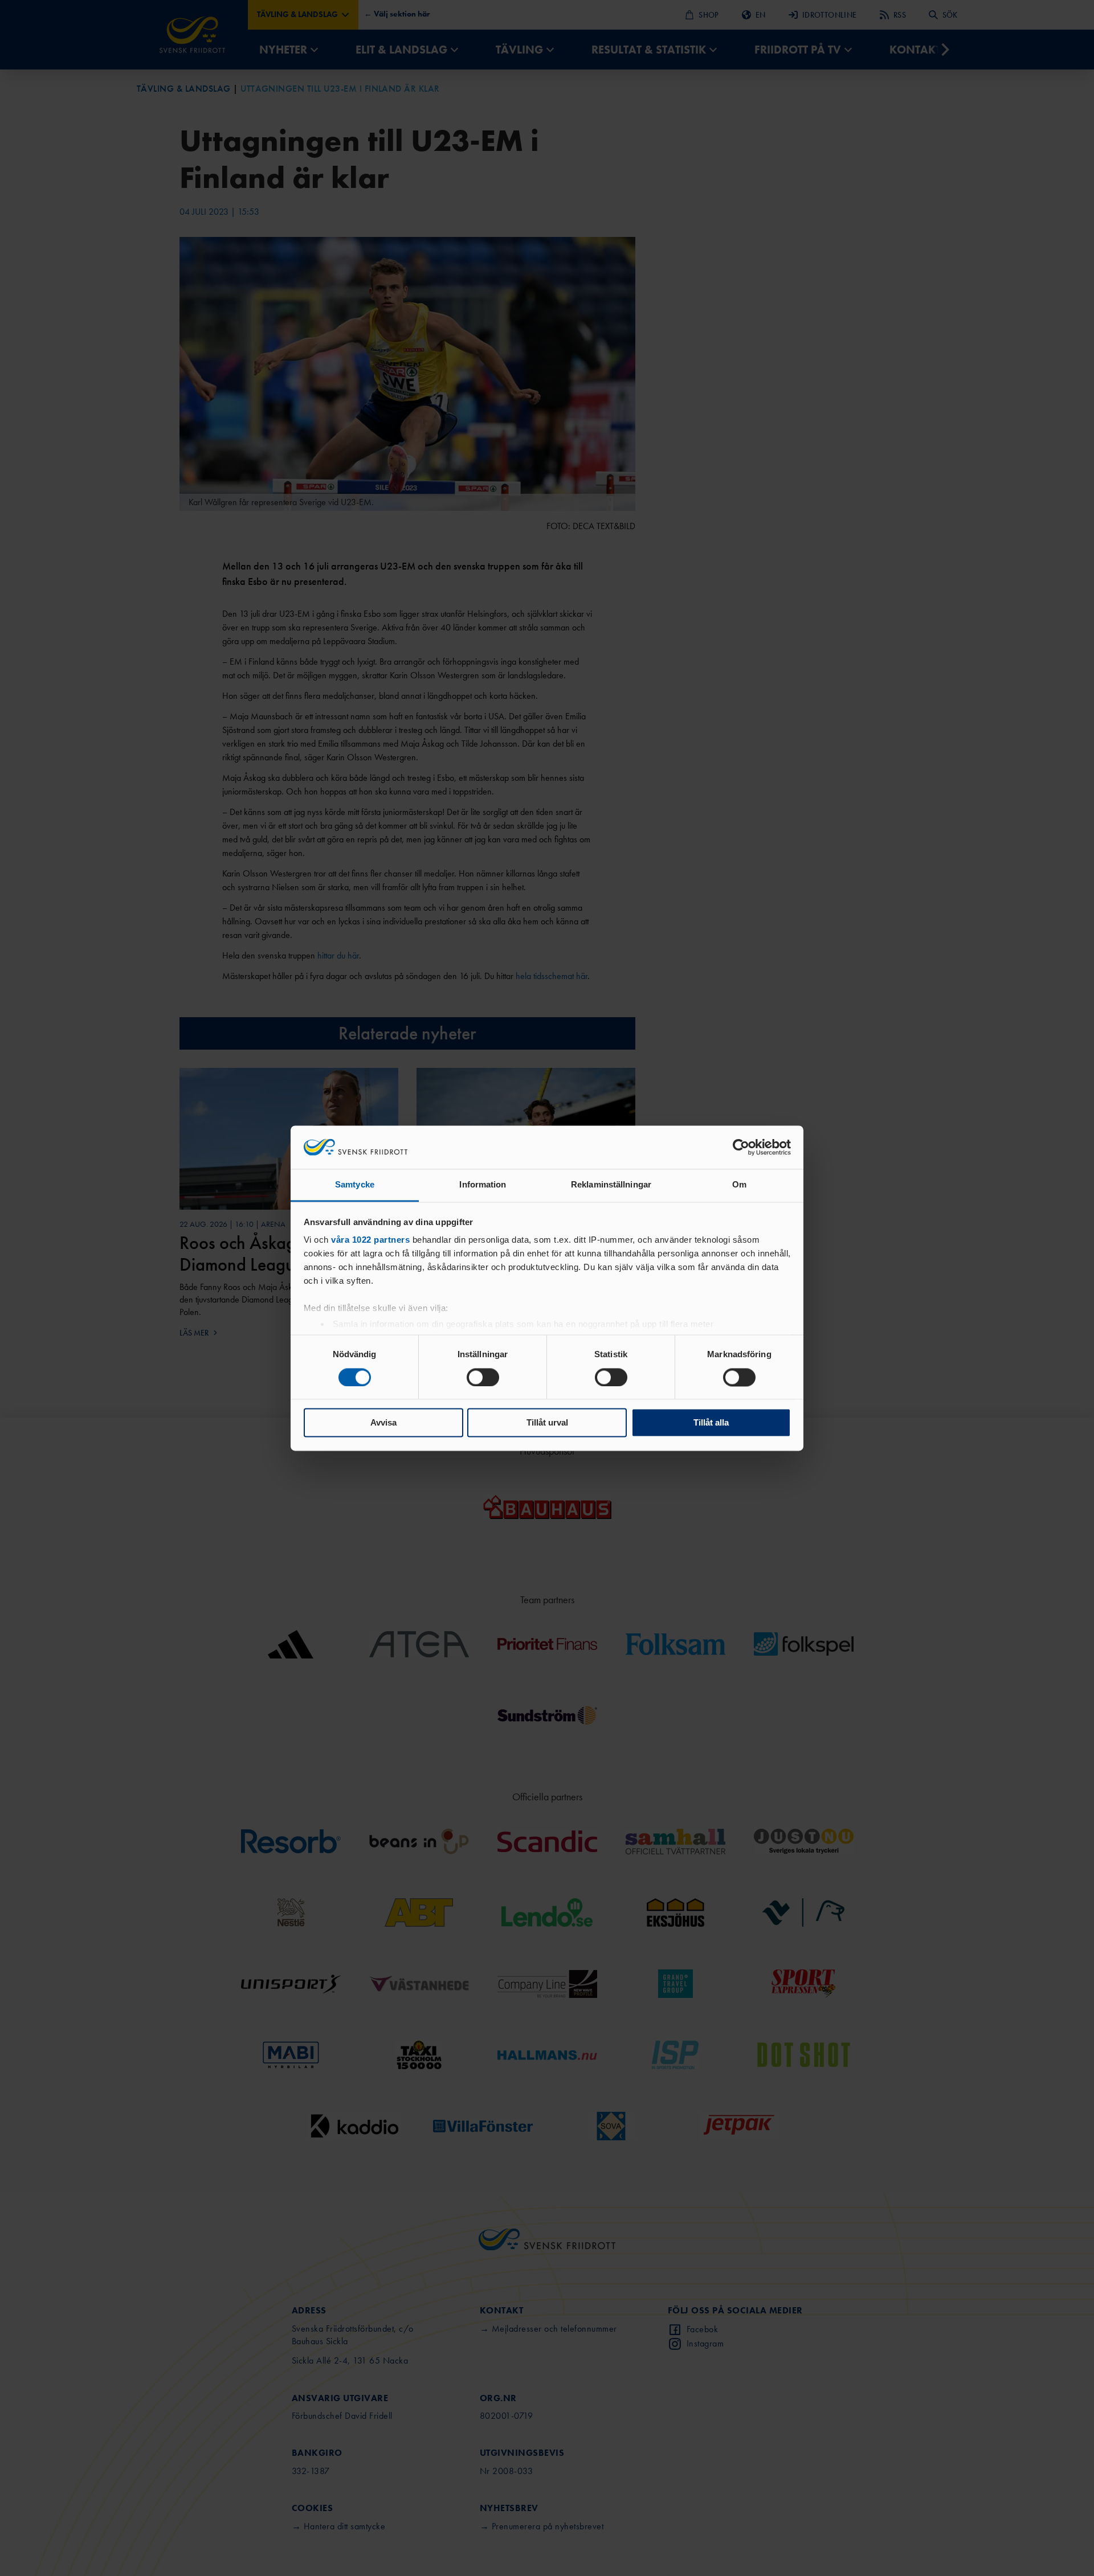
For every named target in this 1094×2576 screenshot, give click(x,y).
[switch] (483, 1377)
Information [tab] (483, 1185)
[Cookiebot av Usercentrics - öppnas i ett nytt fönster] (741, 1147)
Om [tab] (739, 1185)
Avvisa (383, 1423)
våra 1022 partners (370, 1240)
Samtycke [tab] (355, 1185)
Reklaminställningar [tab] (611, 1185)
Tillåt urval (547, 1423)
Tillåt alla (711, 1423)
